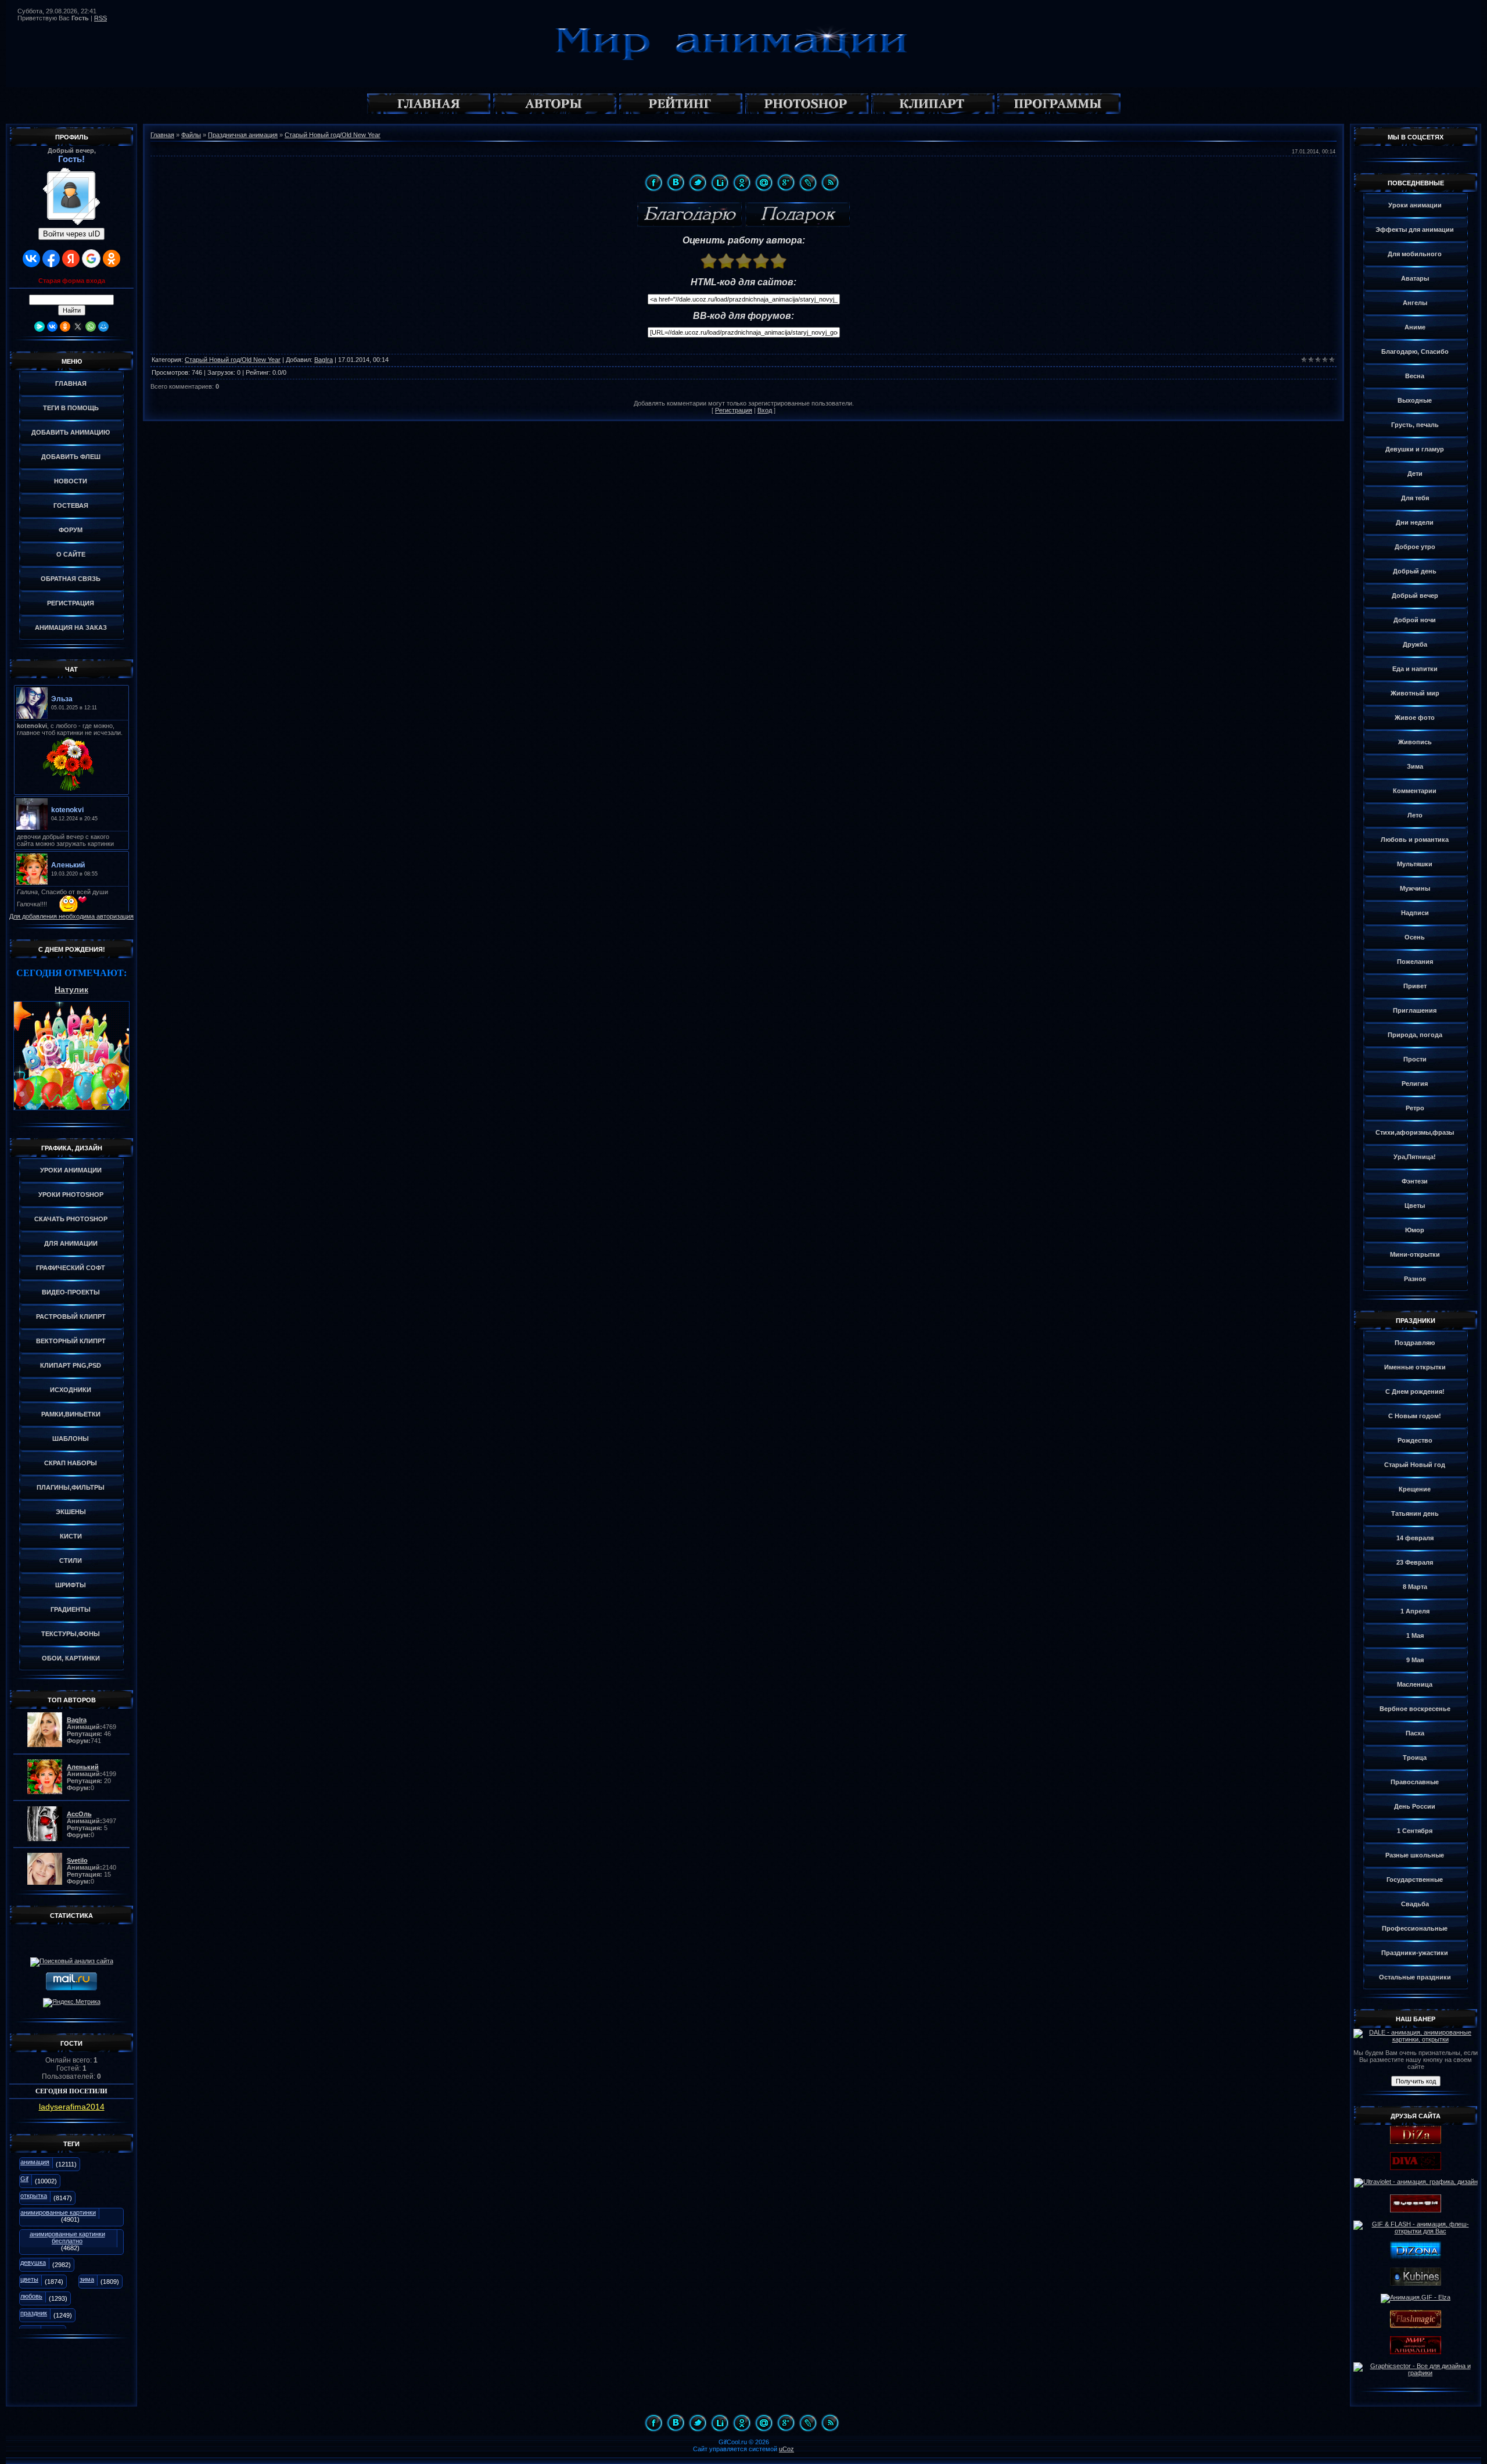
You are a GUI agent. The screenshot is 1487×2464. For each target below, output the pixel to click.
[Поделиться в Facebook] (653, 182)
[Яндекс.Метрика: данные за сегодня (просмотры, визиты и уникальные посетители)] (72, 2003)
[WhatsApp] (91, 327)
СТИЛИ (71, 1561)
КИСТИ (71, 1536)
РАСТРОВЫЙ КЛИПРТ (71, 1317)
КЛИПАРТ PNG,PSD (71, 1365)
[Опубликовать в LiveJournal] (808, 182)
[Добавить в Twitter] (698, 182)
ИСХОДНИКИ (71, 1390)
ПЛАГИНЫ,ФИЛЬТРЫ (71, 1487)
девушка (33, 2262)
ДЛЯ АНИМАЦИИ (71, 1243)
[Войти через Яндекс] (71, 259)
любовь (31, 2296)
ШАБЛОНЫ (71, 1439)
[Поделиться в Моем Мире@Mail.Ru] (764, 182)
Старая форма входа (72, 281)
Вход (765, 410)
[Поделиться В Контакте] (676, 182)
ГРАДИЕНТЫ (71, 1609)
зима (87, 2279)
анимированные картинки (58, 2212)
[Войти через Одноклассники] (112, 259)
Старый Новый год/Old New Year (333, 135)
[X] (78, 327)
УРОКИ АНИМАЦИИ (71, 1170)
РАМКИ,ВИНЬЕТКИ (71, 1414)
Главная (162, 135)
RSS (100, 18)
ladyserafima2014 (72, 2107)
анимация (35, 2162)
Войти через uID (71, 234)
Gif (24, 2179)
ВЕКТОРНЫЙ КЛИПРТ (71, 1341)
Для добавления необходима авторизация (71, 916)
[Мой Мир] (103, 327)
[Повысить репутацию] (689, 215)
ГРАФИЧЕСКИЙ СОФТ (71, 1268)
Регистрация (734, 410)
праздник (34, 2313)
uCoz (786, 2449)
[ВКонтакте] (52, 327)
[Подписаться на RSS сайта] (830, 182)
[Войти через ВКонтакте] (31, 259)
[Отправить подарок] (798, 215)
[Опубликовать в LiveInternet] (720, 182)
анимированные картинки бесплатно (67, 2237)
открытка (34, 2196)
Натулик (71, 989)
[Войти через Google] (91, 259)
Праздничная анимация (243, 135)
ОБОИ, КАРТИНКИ (71, 1658)
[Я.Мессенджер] (39, 327)
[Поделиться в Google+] (786, 182)
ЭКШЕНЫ (71, 1512)
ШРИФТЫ (71, 1585)
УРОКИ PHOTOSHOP (71, 1195)
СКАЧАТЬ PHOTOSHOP (71, 1219)
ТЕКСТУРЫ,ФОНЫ (71, 1634)
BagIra (324, 360)
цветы (29, 2279)
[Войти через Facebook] (51, 259)
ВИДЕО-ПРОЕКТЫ (71, 1292)
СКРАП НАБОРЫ (71, 1463)
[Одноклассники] (65, 327)
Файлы (191, 135)
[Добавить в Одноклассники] (742, 182)
